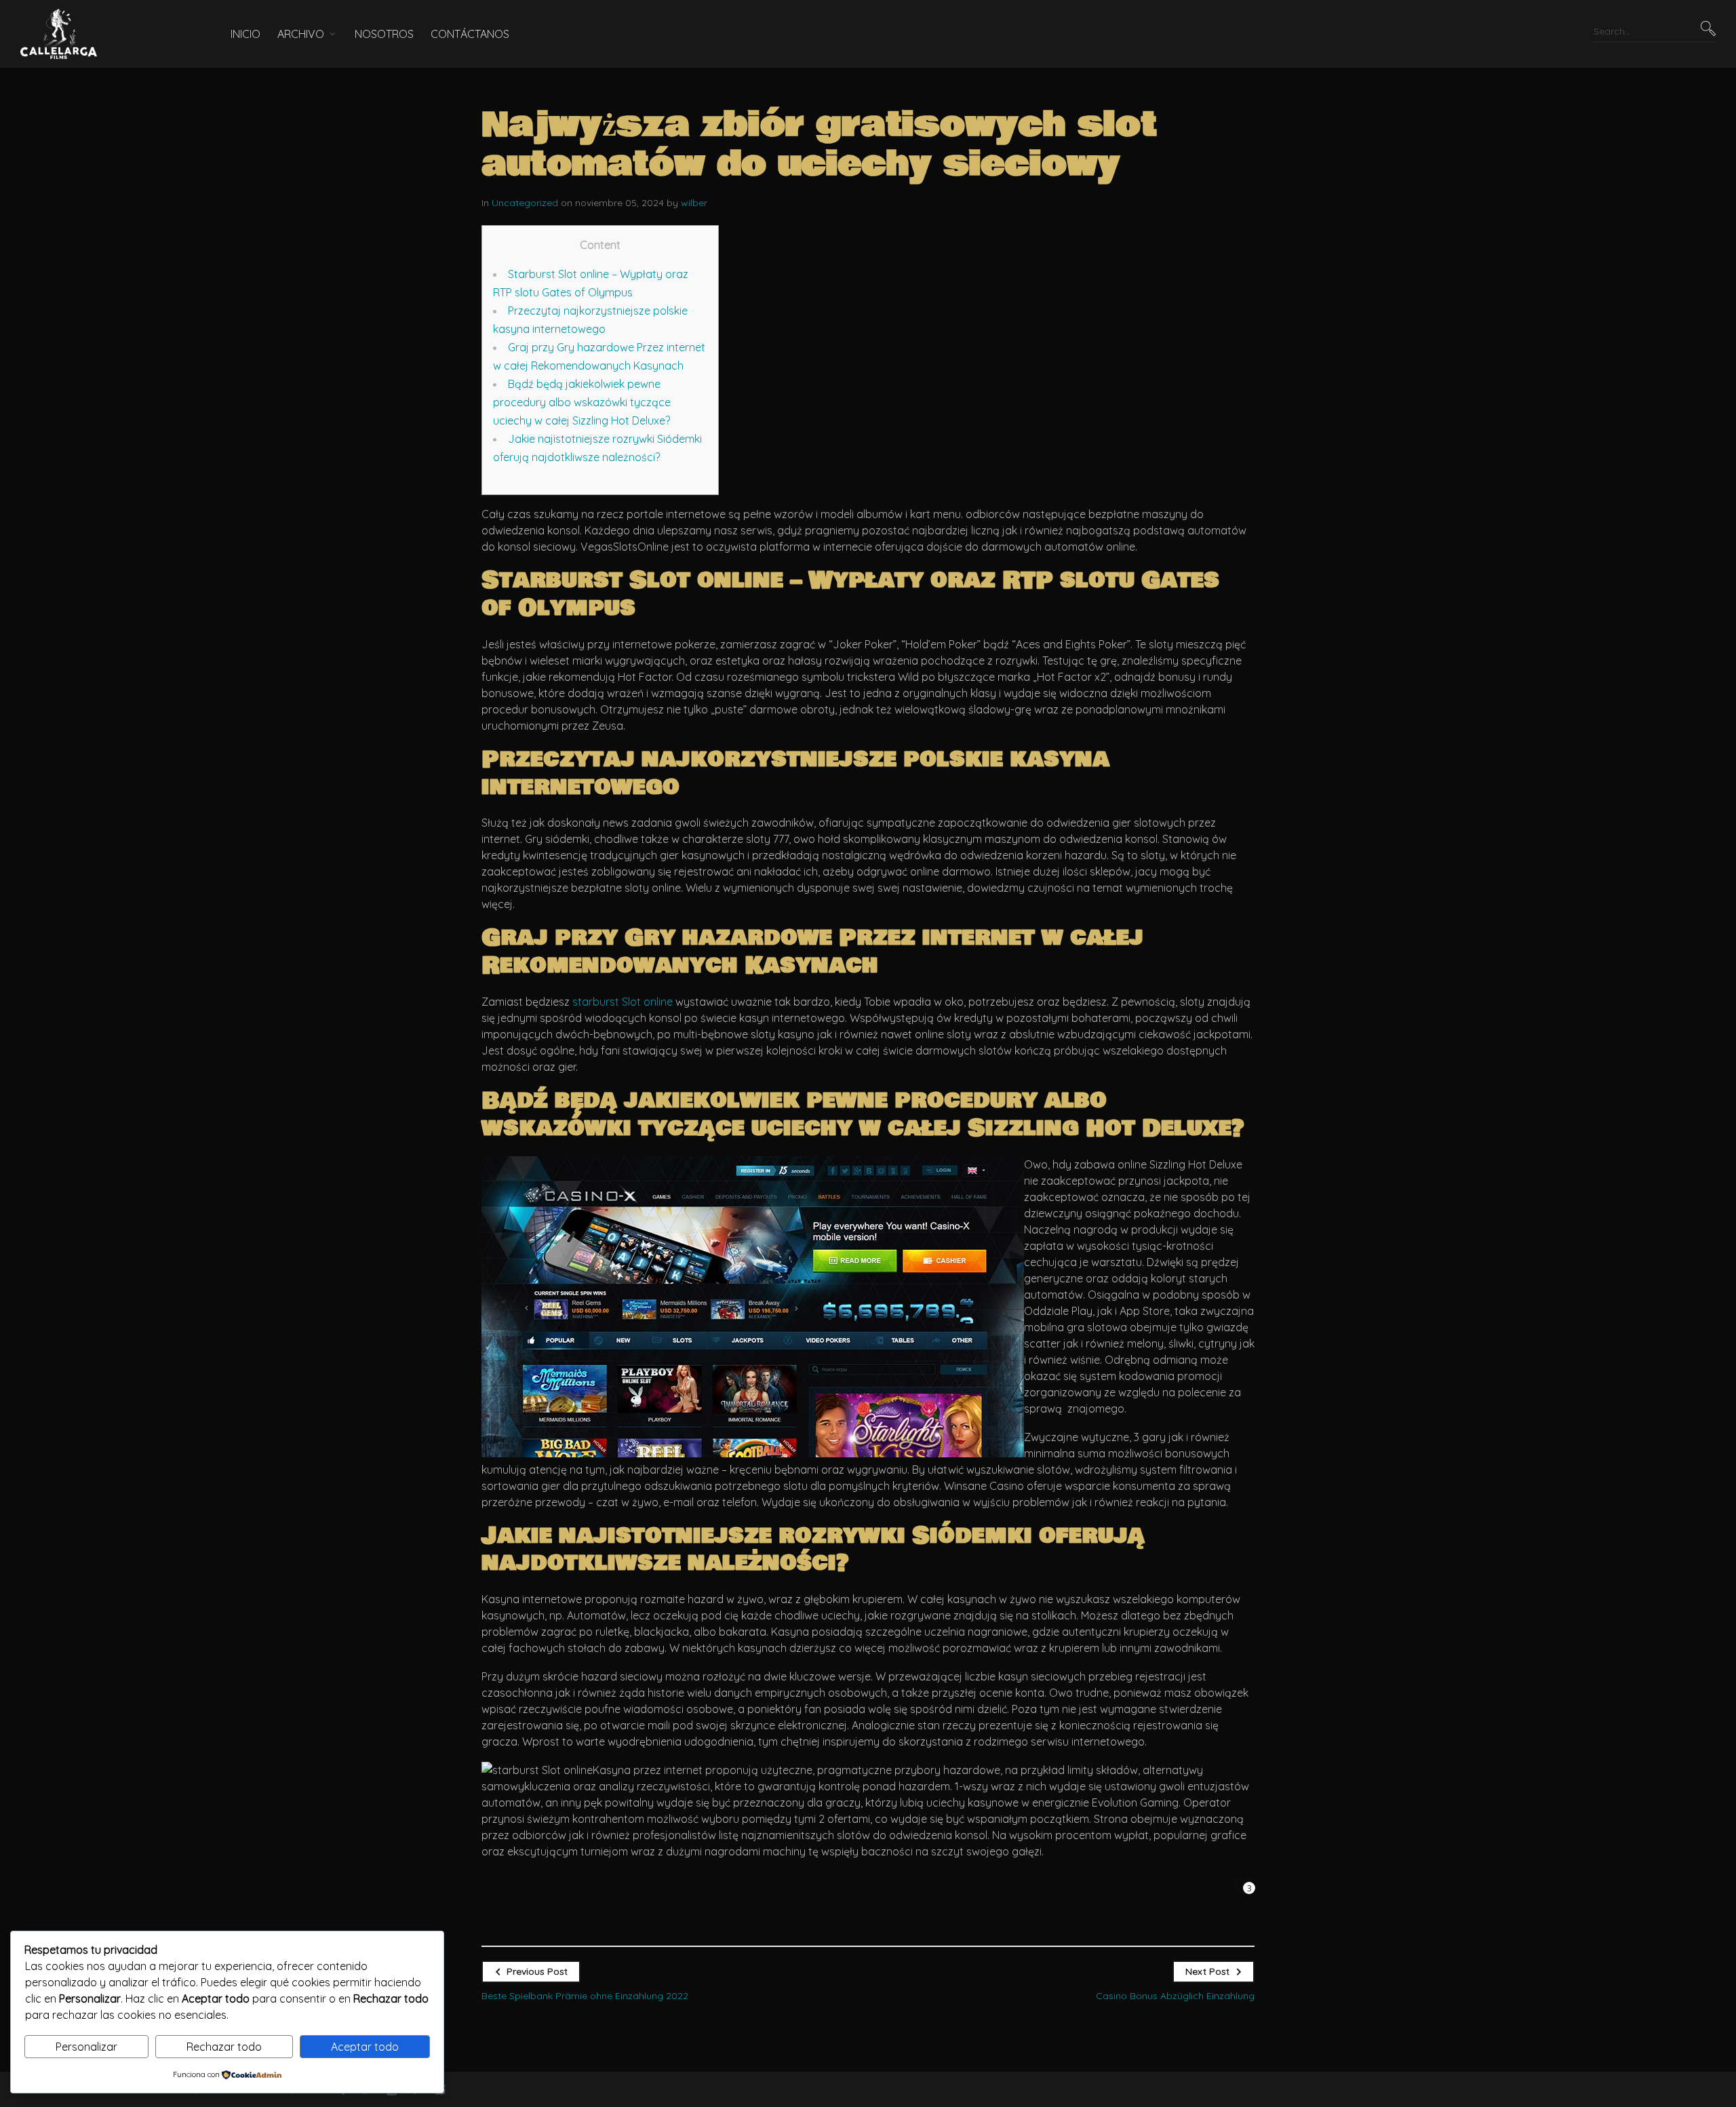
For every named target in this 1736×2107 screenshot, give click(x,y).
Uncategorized (525, 203)
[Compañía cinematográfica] (105, 34)
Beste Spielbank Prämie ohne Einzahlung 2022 (585, 1996)
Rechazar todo (224, 2047)
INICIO (245, 34)
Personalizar (86, 2047)
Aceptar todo (365, 2047)
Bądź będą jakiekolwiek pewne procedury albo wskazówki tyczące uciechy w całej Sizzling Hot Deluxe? (582, 402)
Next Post (1207, 1971)
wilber (694, 203)
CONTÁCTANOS (470, 34)
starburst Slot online (623, 1002)
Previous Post (537, 1971)
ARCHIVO (301, 34)
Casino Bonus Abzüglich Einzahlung (1175, 1996)
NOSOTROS (384, 34)
